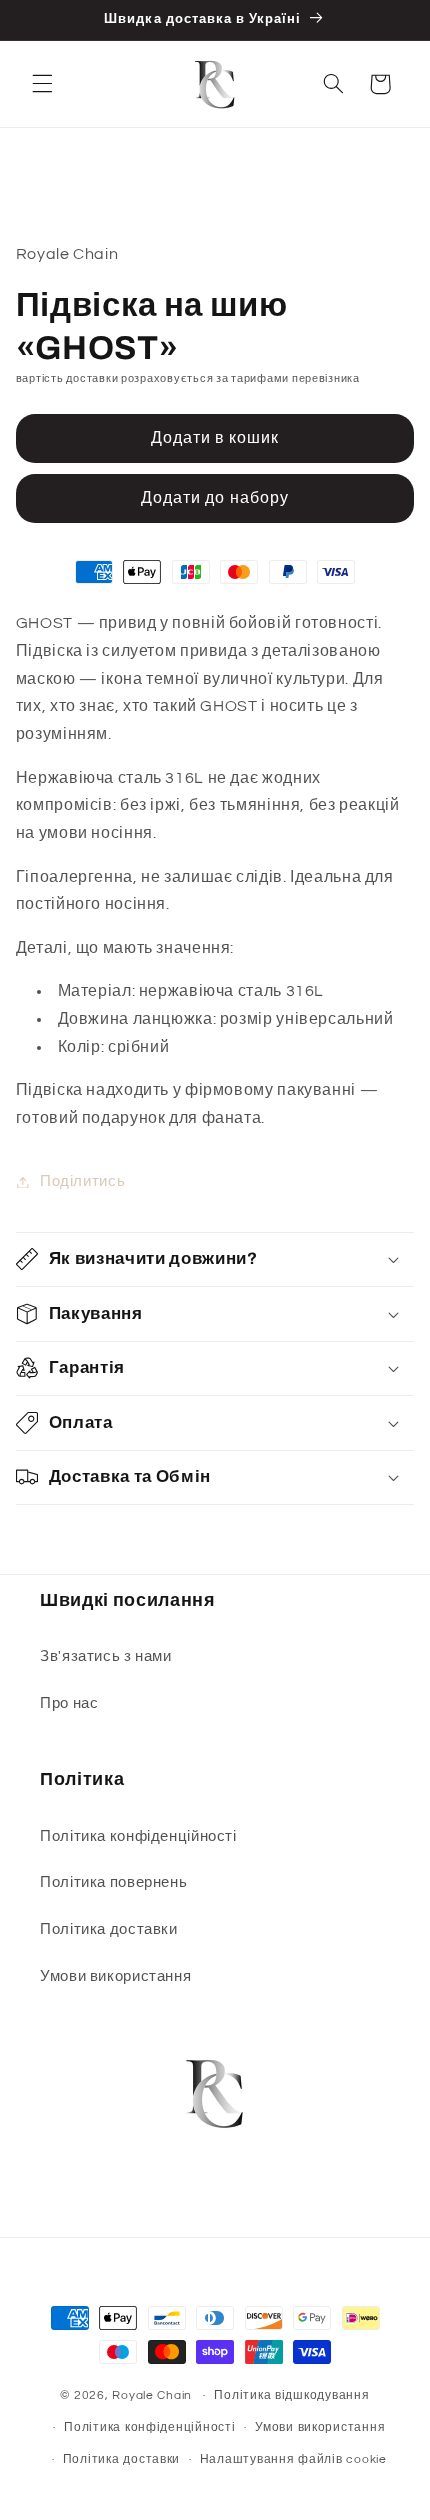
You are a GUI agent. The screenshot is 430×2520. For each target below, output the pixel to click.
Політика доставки (109, 1929)
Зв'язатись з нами (106, 1656)
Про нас (69, 1703)
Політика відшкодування (291, 2395)
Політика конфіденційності (138, 1836)
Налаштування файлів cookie (293, 2459)
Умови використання (115, 1976)
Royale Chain (152, 2395)
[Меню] (42, 84)
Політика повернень (113, 1882)
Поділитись (82, 1181)
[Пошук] (333, 84)
